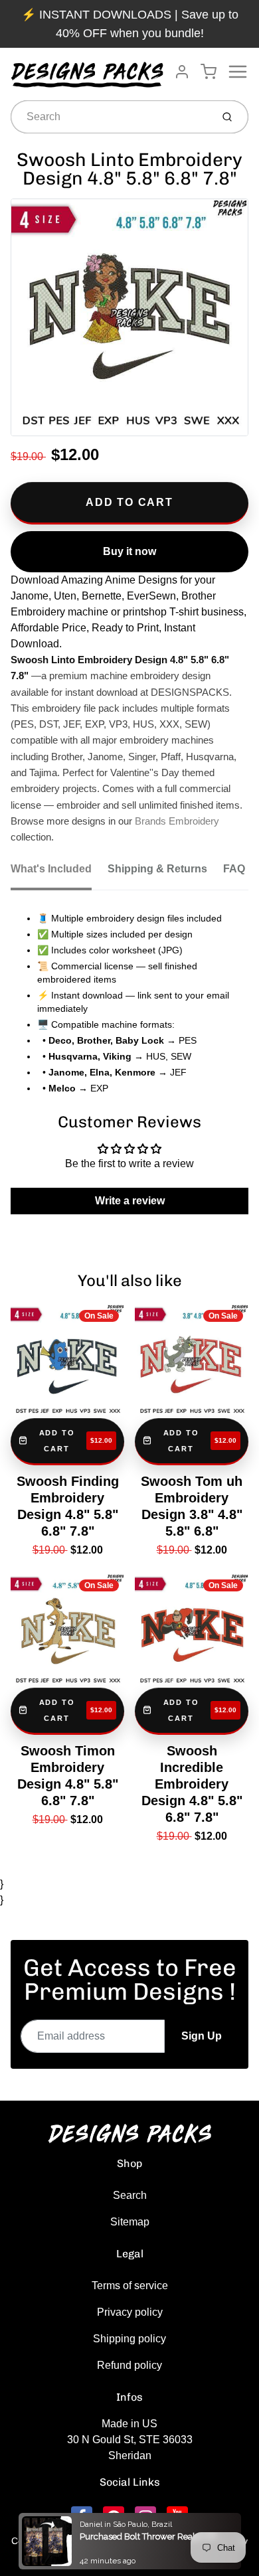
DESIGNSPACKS (126, 2541)
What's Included (51, 869)
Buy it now (129, 551)
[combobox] (110, 117)
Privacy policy (130, 2312)
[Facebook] (82, 2517)
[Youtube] (177, 2517)
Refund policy (129, 2365)
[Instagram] (145, 2517)
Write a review (130, 1201)
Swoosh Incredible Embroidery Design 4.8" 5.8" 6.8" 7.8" (192, 1784)
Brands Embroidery (177, 821)
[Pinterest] (114, 2517)
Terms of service (130, 2286)
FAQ (234, 869)
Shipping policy (129, 2339)
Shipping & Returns (157, 869)
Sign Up (202, 2036)
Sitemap (130, 2222)
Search (130, 2195)
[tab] (59, 873)
